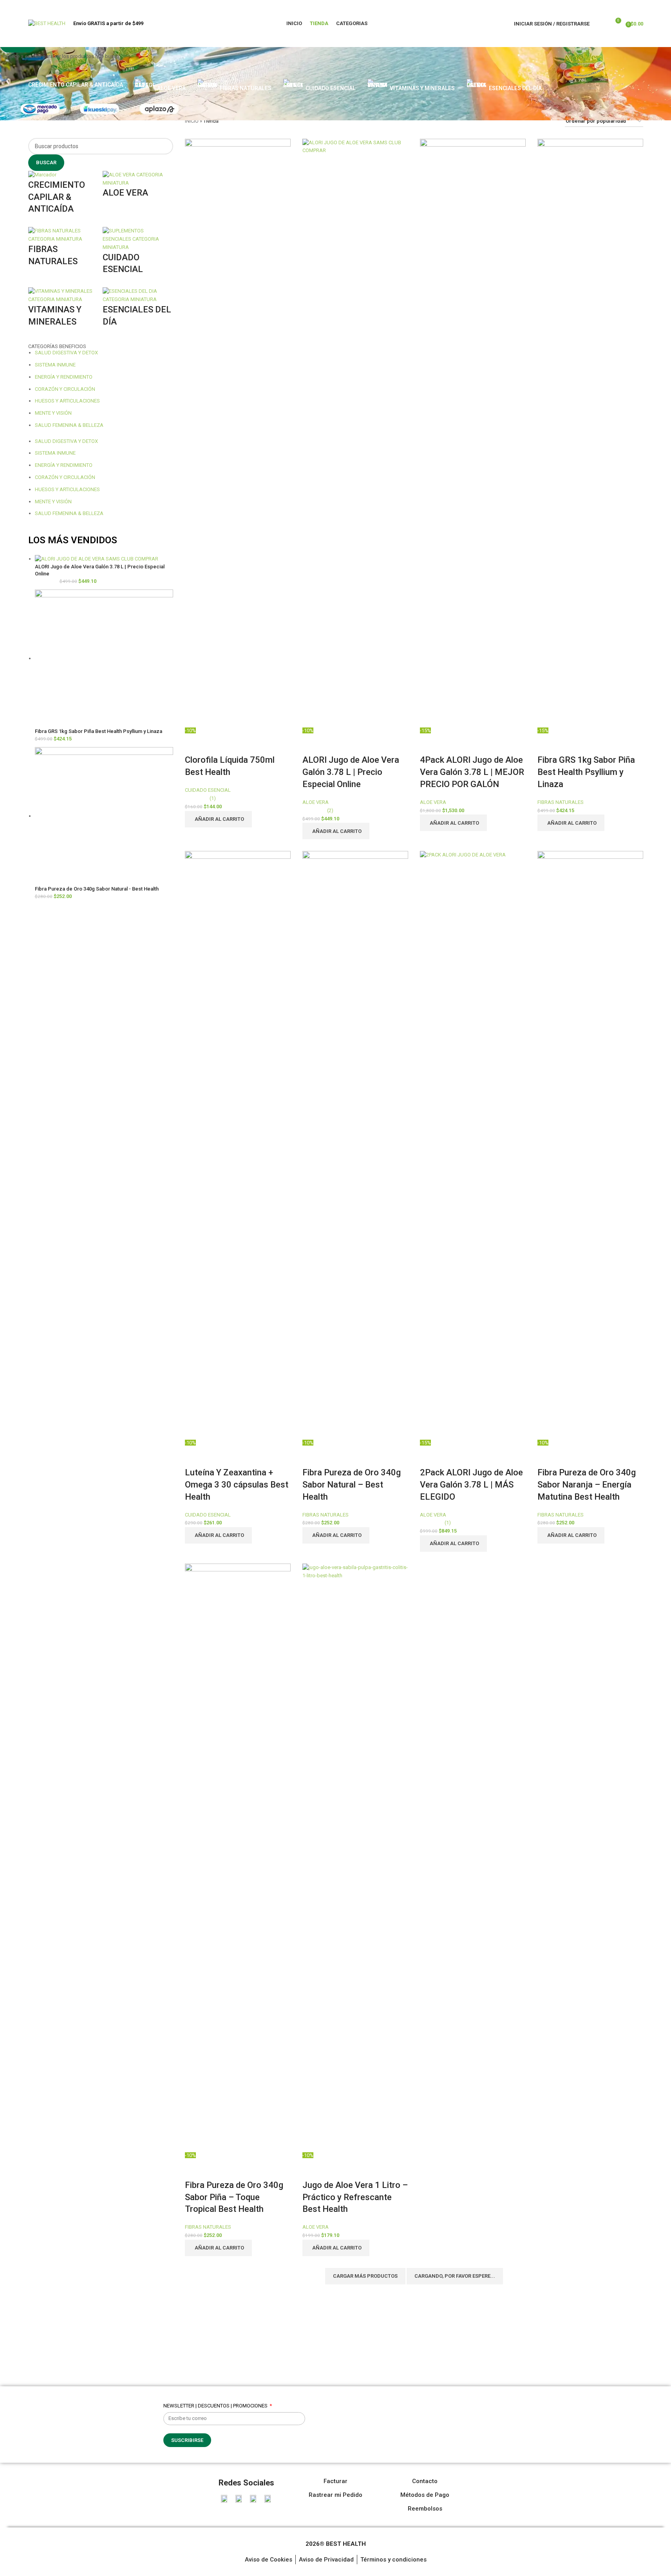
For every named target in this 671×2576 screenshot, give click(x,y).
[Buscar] (600, 24)
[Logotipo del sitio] (47, 23)
